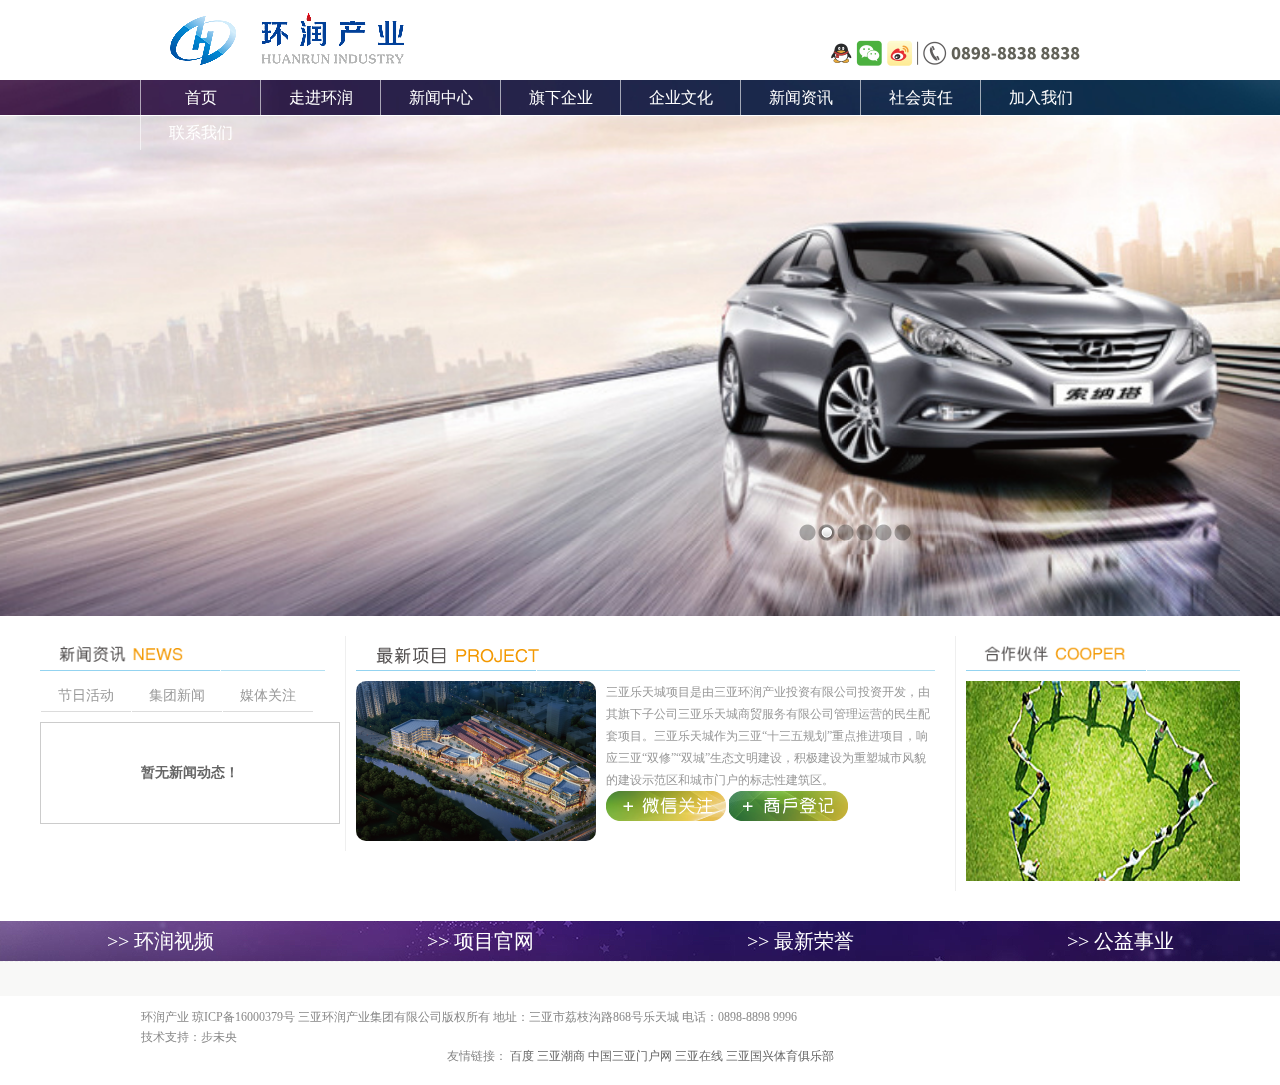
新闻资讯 (801, 97)
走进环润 (321, 97)
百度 (523, 1056)
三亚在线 (700, 1056)
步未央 (219, 1037)
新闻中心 (441, 97)
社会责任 (921, 97)
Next (1206, 306)
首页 (201, 97)
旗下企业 (561, 97)
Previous (74, 306)
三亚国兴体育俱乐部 (780, 1056)
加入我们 (1041, 97)
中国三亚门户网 (631, 1056)
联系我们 (201, 132)
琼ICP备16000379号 (243, 1017)
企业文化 (681, 97)
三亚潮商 (562, 1056)
